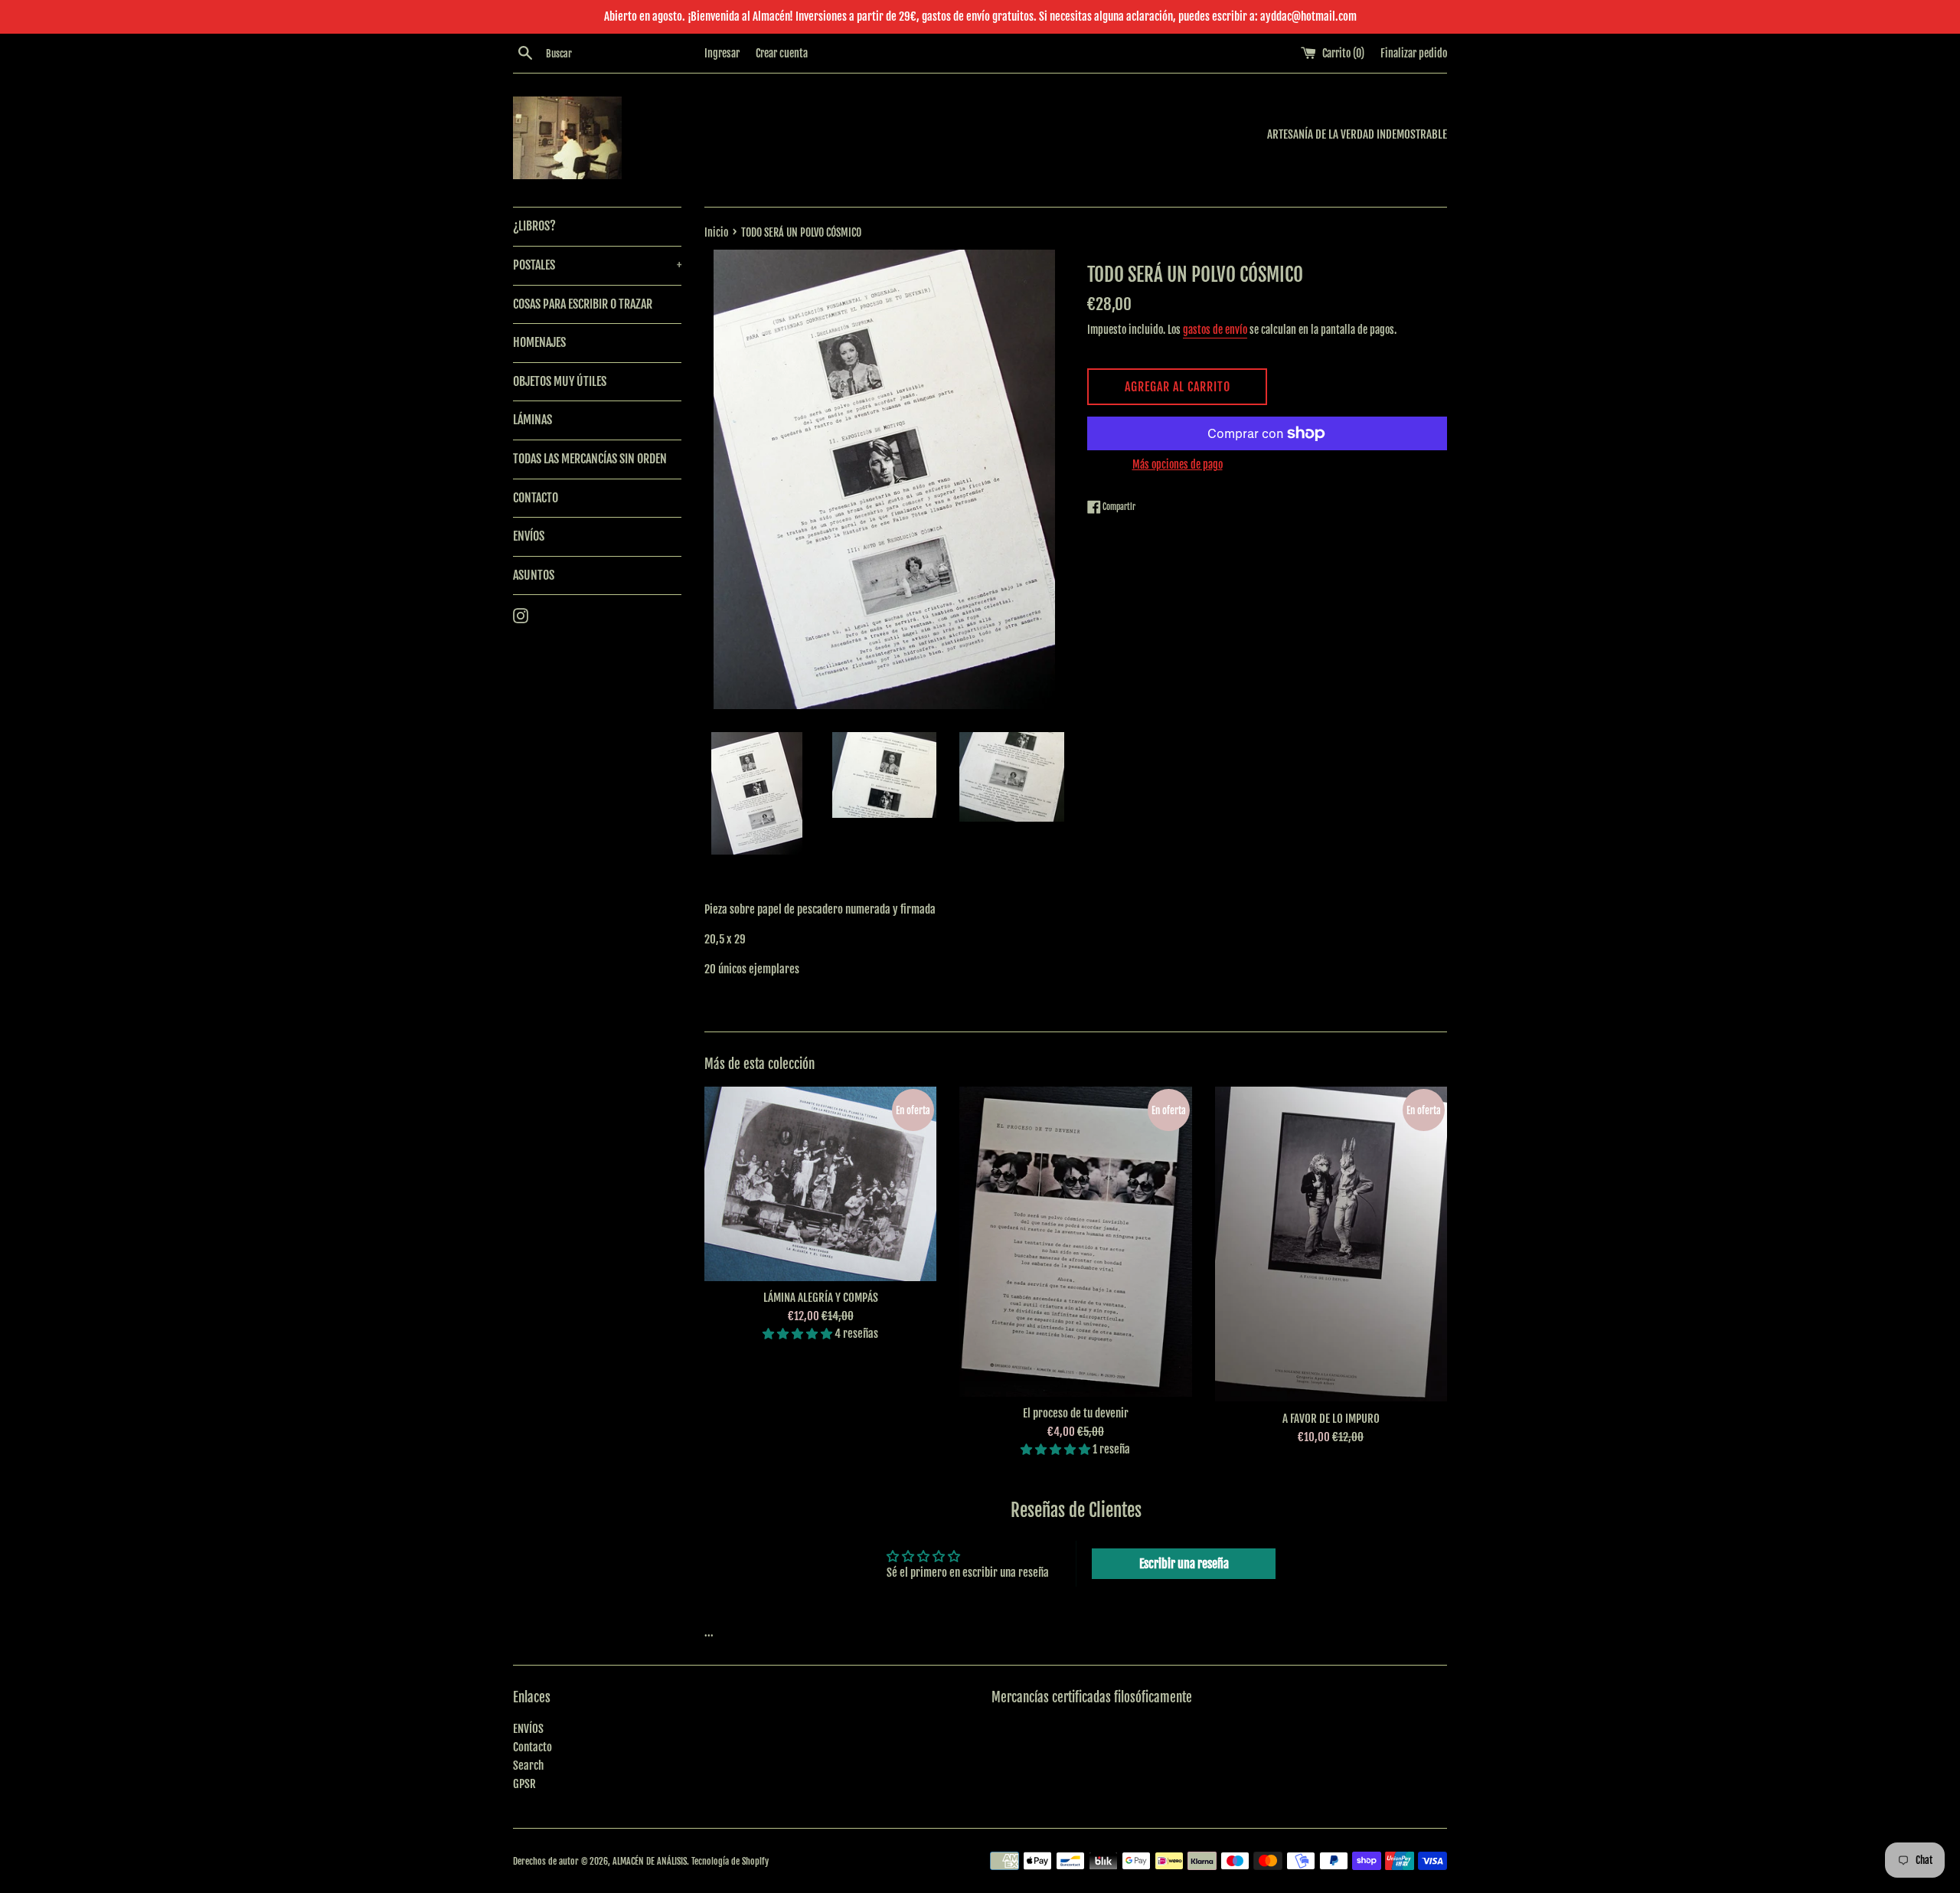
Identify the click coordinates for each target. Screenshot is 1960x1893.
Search (528, 1765)
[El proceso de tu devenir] (1075, 1242)
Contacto (532, 1747)
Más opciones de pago (1178, 464)
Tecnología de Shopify (730, 1861)
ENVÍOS (529, 536)
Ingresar (722, 53)
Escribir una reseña (1184, 1564)
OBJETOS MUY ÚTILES (560, 381)
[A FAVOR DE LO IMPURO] (1331, 1244)
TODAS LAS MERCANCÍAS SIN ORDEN (590, 459)
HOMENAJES (539, 342)
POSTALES (597, 265)
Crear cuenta (782, 53)
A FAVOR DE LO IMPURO (1331, 1419)
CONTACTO (536, 498)
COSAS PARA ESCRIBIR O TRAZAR (583, 304)
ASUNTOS (534, 575)
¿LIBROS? (534, 226)
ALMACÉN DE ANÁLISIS (650, 1861)
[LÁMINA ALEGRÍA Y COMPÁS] (820, 1184)
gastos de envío (1215, 330)
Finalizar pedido (1414, 53)
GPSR (524, 1784)
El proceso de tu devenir (1076, 1413)
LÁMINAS (532, 420)
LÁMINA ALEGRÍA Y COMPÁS (821, 1298)
